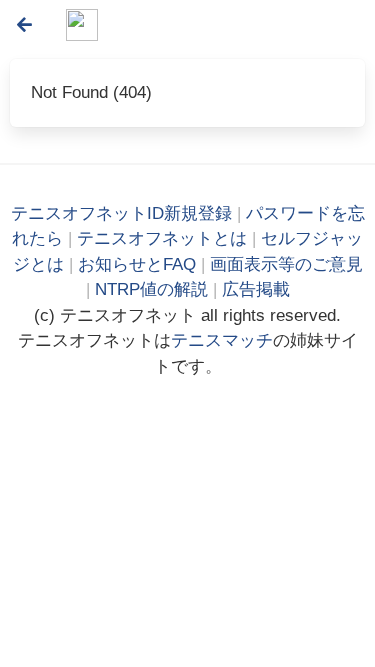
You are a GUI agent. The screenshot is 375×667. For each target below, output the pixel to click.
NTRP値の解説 (151, 289)
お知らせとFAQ (137, 264)
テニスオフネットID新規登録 (121, 213)
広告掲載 (256, 289)
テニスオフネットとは (162, 238)
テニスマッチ (222, 340)
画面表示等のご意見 (286, 264)
